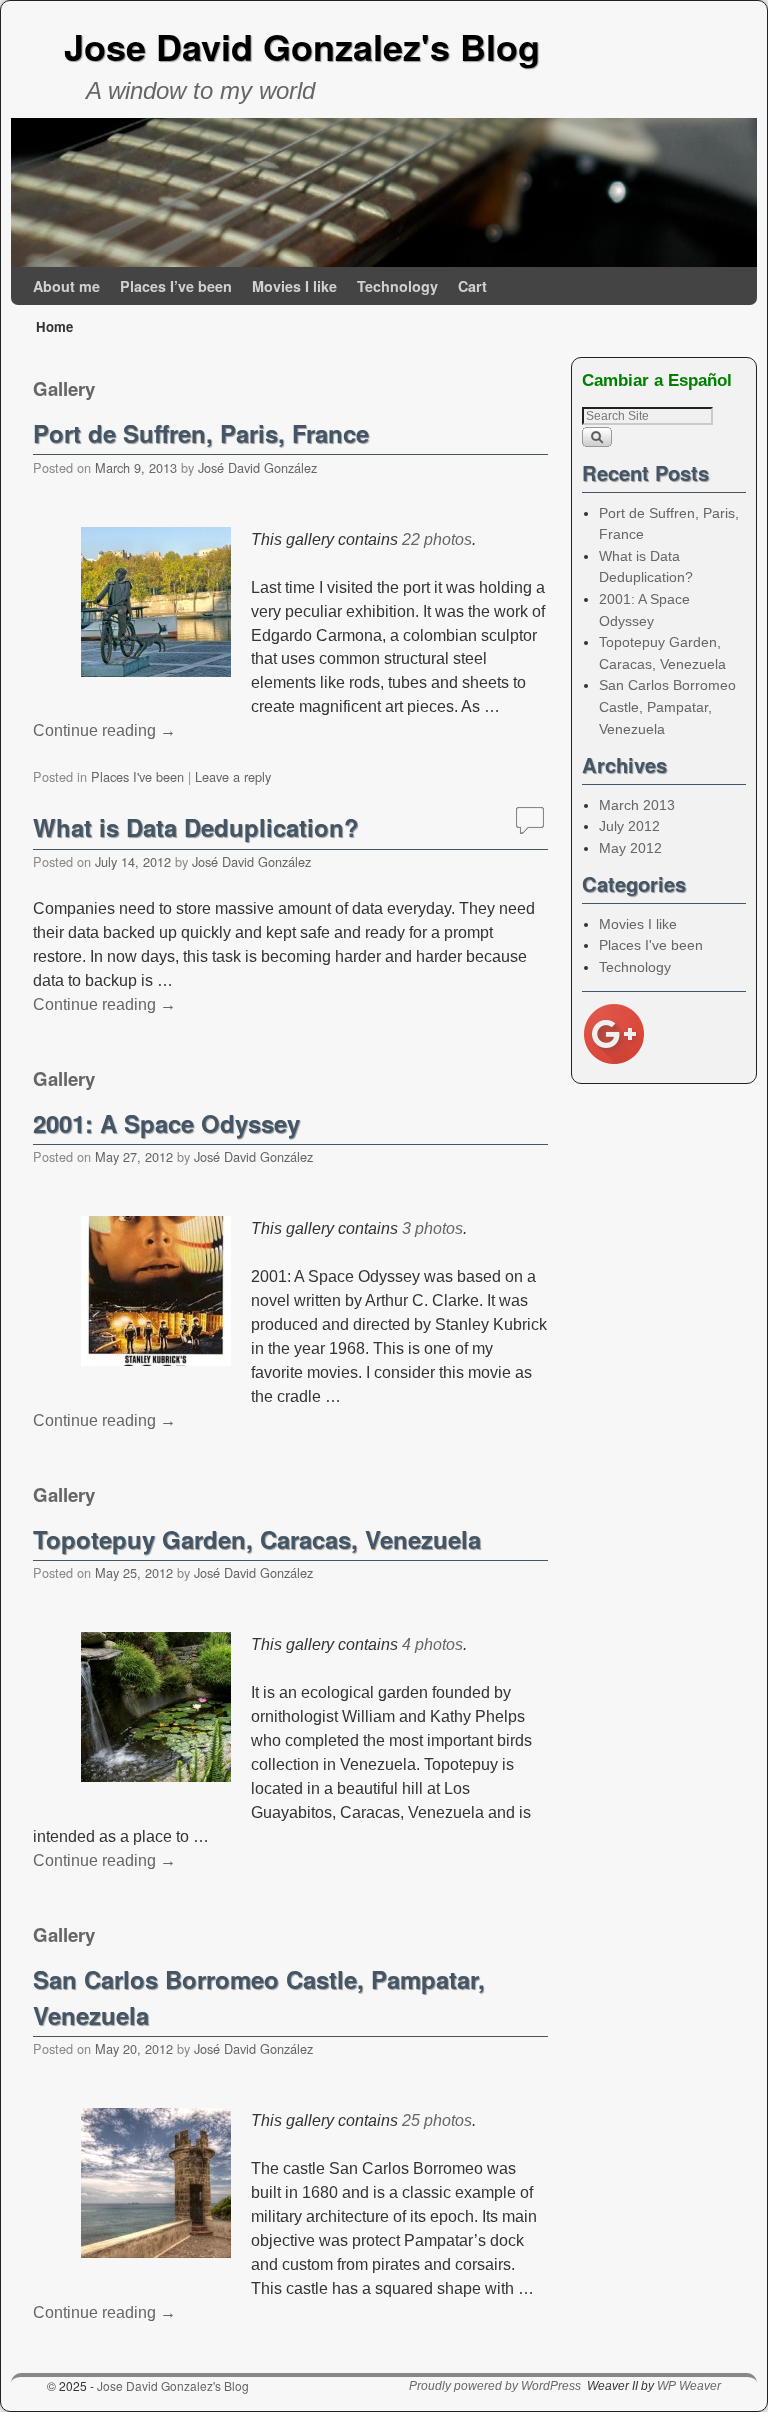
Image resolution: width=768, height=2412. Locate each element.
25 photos (437, 2120)
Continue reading (104, 730)
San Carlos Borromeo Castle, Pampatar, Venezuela (667, 706)
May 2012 (630, 848)
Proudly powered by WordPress (495, 2386)
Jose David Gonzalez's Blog (302, 46)
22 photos (437, 539)
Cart (472, 286)
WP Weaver (689, 2386)
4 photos (432, 1644)
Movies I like (294, 286)
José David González (257, 467)
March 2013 (637, 805)
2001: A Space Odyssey (166, 1123)
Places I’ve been (176, 286)
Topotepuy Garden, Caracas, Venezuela (257, 1539)
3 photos (432, 1228)
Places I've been (137, 776)
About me (66, 286)
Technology (397, 286)
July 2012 (629, 826)
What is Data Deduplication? (196, 827)
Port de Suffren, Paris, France (201, 433)
